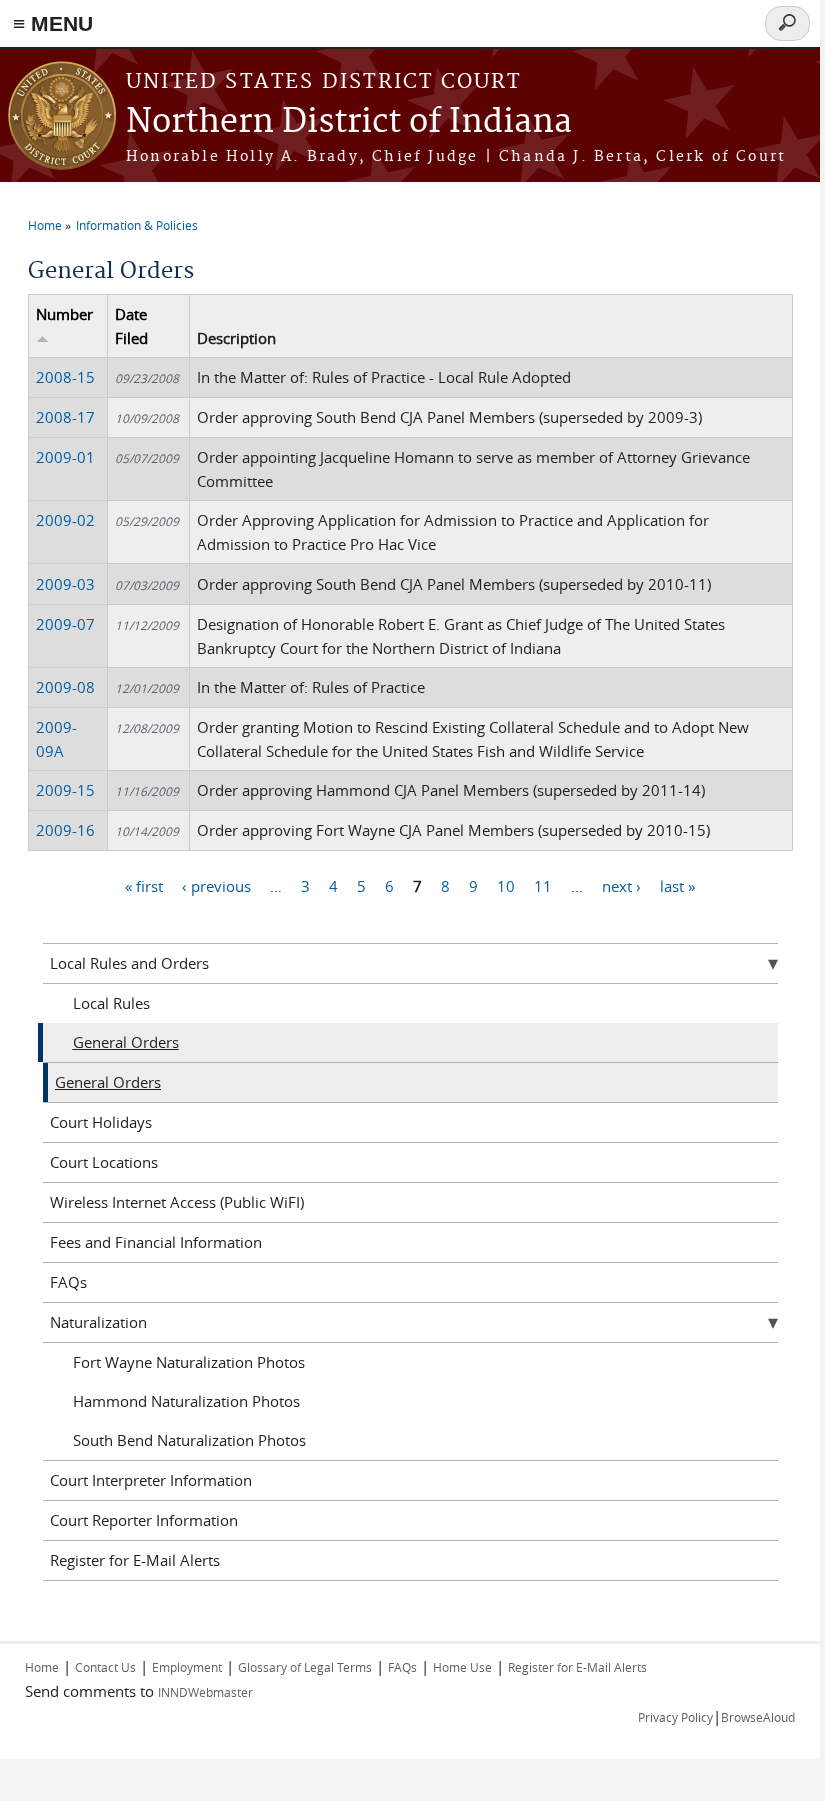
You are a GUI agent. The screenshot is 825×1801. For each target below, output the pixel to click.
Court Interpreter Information (151, 1480)
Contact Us (105, 1667)
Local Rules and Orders (129, 963)
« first (144, 886)
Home (45, 225)
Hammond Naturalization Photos (186, 1401)
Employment (187, 1667)
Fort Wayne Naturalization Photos (189, 1362)
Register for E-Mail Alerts (135, 1560)
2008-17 (65, 417)
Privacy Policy (675, 1717)
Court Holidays (101, 1122)
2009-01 (65, 457)
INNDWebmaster (205, 1692)
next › (621, 886)
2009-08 (65, 687)
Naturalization (98, 1322)
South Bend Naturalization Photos (189, 1440)
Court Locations (104, 1162)
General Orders (126, 1042)
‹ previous (216, 886)
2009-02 (65, 520)
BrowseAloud (758, 1717)
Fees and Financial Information (156, 1242)
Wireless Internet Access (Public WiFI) (177, 1202)
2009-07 (65, 624)
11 (543, 886)
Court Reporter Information (144, 1520)
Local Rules (111, 1003)
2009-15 (65, 790)
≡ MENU (53, 23)
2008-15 (65, 377)
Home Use (462, 1667)
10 (506, 886)
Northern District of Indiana (349, 122)
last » (677, 886)
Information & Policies (137, 225)
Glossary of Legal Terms (305, 1667)
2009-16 (65, 830)
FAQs (68, 1282)
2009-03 (65, 584)
